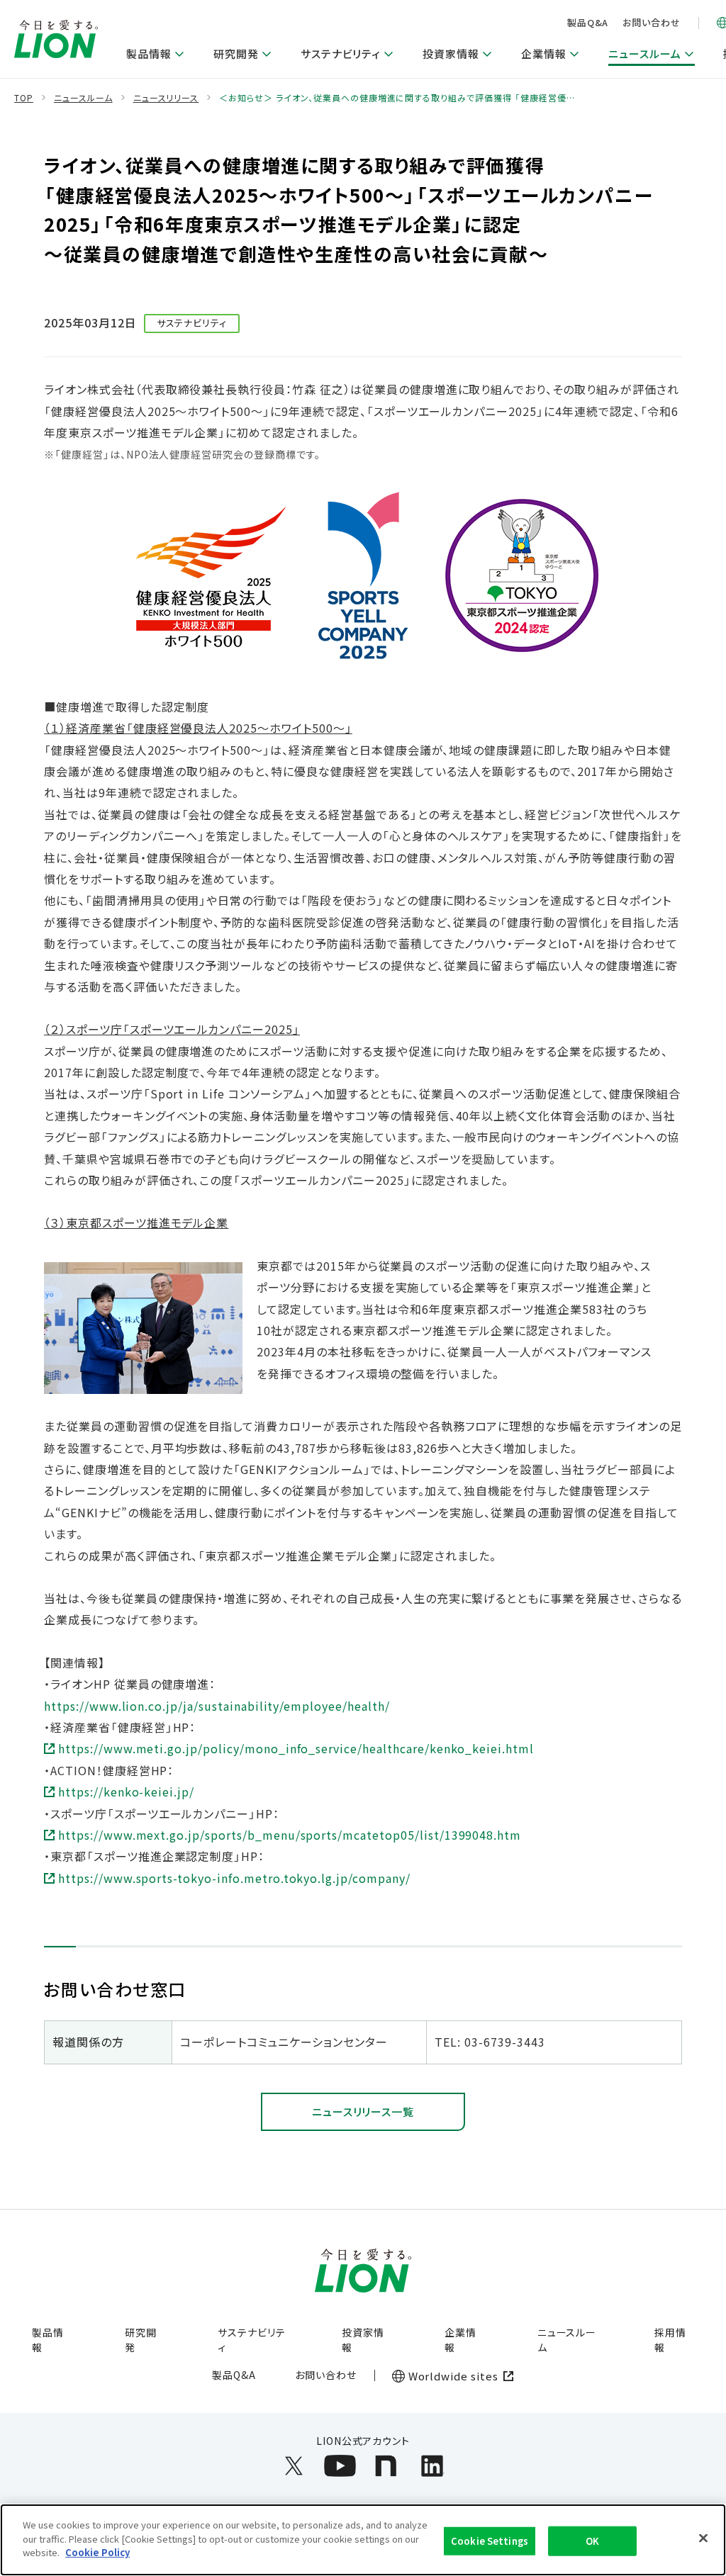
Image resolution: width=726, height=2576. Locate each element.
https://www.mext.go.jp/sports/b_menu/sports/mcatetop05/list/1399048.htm (290, 1835)
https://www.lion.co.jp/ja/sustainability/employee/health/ (217, 1706)
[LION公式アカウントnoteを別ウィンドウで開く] (386, 2466)
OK (592, 2541)
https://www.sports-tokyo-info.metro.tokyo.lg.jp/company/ (234, 1878)
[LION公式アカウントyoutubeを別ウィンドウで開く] (340, 2466)
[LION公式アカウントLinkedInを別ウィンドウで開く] (432, 2466)
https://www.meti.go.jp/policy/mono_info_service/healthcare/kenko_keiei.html (296, 1748)
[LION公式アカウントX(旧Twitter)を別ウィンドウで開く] (294, 2466)
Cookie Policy (97, 2552)
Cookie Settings (490, 2541)
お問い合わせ (652, 22)
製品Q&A (588, 22)
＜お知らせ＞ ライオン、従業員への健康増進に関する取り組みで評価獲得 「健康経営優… (397, 98)
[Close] (703, 2538)
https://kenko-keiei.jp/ (126, 1792)
